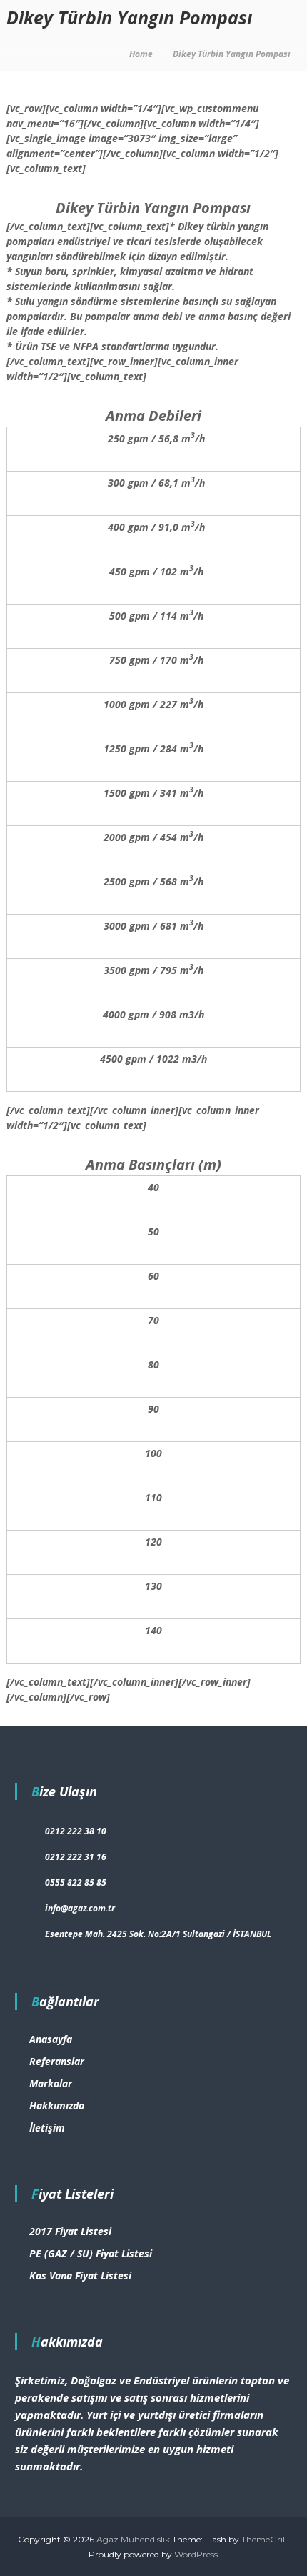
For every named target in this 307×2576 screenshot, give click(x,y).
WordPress (196, 2554)
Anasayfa (51, 2039)
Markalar (51, 2083)
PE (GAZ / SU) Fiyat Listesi (91, 2253)
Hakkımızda (57, 2105)
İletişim (47, 2128)
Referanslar (57, 2061)
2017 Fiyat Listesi (70, 2231)
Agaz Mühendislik (133, 2539)
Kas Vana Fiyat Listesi (80, 2276)
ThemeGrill (264, 2539)
